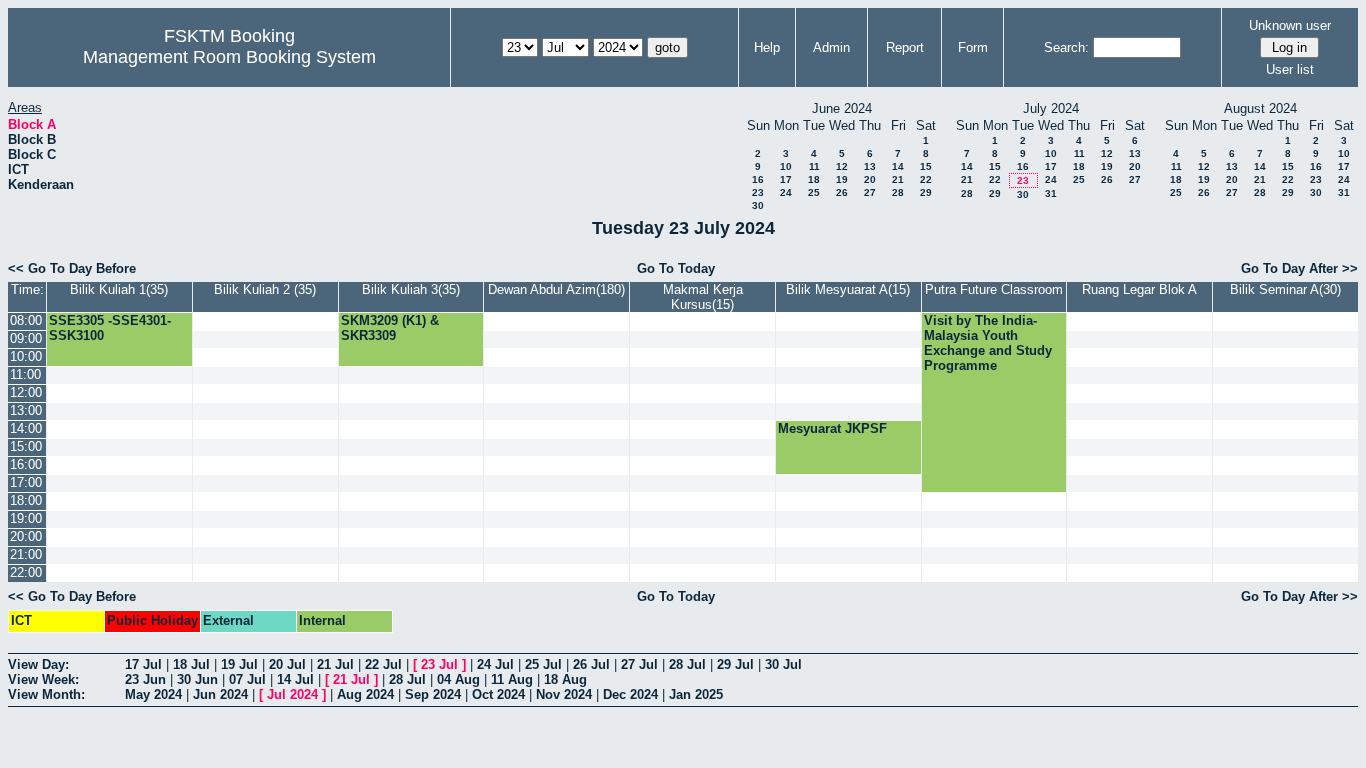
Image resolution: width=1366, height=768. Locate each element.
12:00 (26, 392)
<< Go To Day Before (72, 268)
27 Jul (639, 664)
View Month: (46, 694)
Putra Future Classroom (994, 289)
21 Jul (335, 664)
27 (870, 192)
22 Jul (383, 664)
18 (814, 179)
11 (814, 166)
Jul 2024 (292, 694)
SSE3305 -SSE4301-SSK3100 (110, 328)
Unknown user (1290, 25)
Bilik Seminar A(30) (1285, 289)
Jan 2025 (696, 694)
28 (898, 192)
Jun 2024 (220, 694)
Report (905, 47)
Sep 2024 (433, 694)
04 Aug (458, 679)
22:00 (26, 572)
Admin (831, 47)
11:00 (25, 374)
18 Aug (565, 679)
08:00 (26, 320)
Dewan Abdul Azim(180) (556, 289)
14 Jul (295, 679)
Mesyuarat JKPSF (832, 428)
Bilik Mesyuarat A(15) (848, 289)
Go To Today (676, 268)
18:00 (26, 500)
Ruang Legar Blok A (1139, 289)
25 (814, 192)
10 (786, 166)
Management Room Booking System (229, 57)
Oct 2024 (498, 694)
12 (842, 166)
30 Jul (783, 664)
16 (758, 179)
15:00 (26, 446)
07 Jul (247, 679)
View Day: (38, 664)
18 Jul (191, 664)
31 (1051, 193)
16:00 (26, 464)
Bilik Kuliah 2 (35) (265, 289)
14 (898, 166)
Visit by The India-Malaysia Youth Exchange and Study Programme (988, 343)
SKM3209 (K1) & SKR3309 (390, 328)
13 (870, 166)
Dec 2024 (630, 694)
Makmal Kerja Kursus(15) (703, 297)
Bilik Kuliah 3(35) (411, 289)
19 (842, 179)
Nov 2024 (564, 694)
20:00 (26, 536)
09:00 (26, 338)
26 (842, 192)
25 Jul (543, 664)
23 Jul (439, 664)
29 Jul (735, 664)
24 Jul (495, 664)
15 (926, 166)
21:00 (26, 554)
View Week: (43, 679)
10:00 (26, 356)
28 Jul (687, 664)
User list (1290, 69)
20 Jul (287, 664)
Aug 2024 (365, 694)
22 (926, 179)
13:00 (26, 410)
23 (758, 192)
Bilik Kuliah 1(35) (119, 289)
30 (758, 205)
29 (926, 192)
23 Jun (145, 679)
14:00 (26, 428)
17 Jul (143, 664)
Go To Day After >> (1299, 268)
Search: (1066, 47)
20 (870, 179)
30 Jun (197, 679)
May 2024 (153, 694)
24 (786, 192)
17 (786, 179)
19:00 (26, 518)
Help (767, 47)
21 (898, 179)
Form (973, 47)
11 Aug (512, 679)
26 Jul (591, 664)
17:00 (26, 482)
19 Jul (239, 664)
